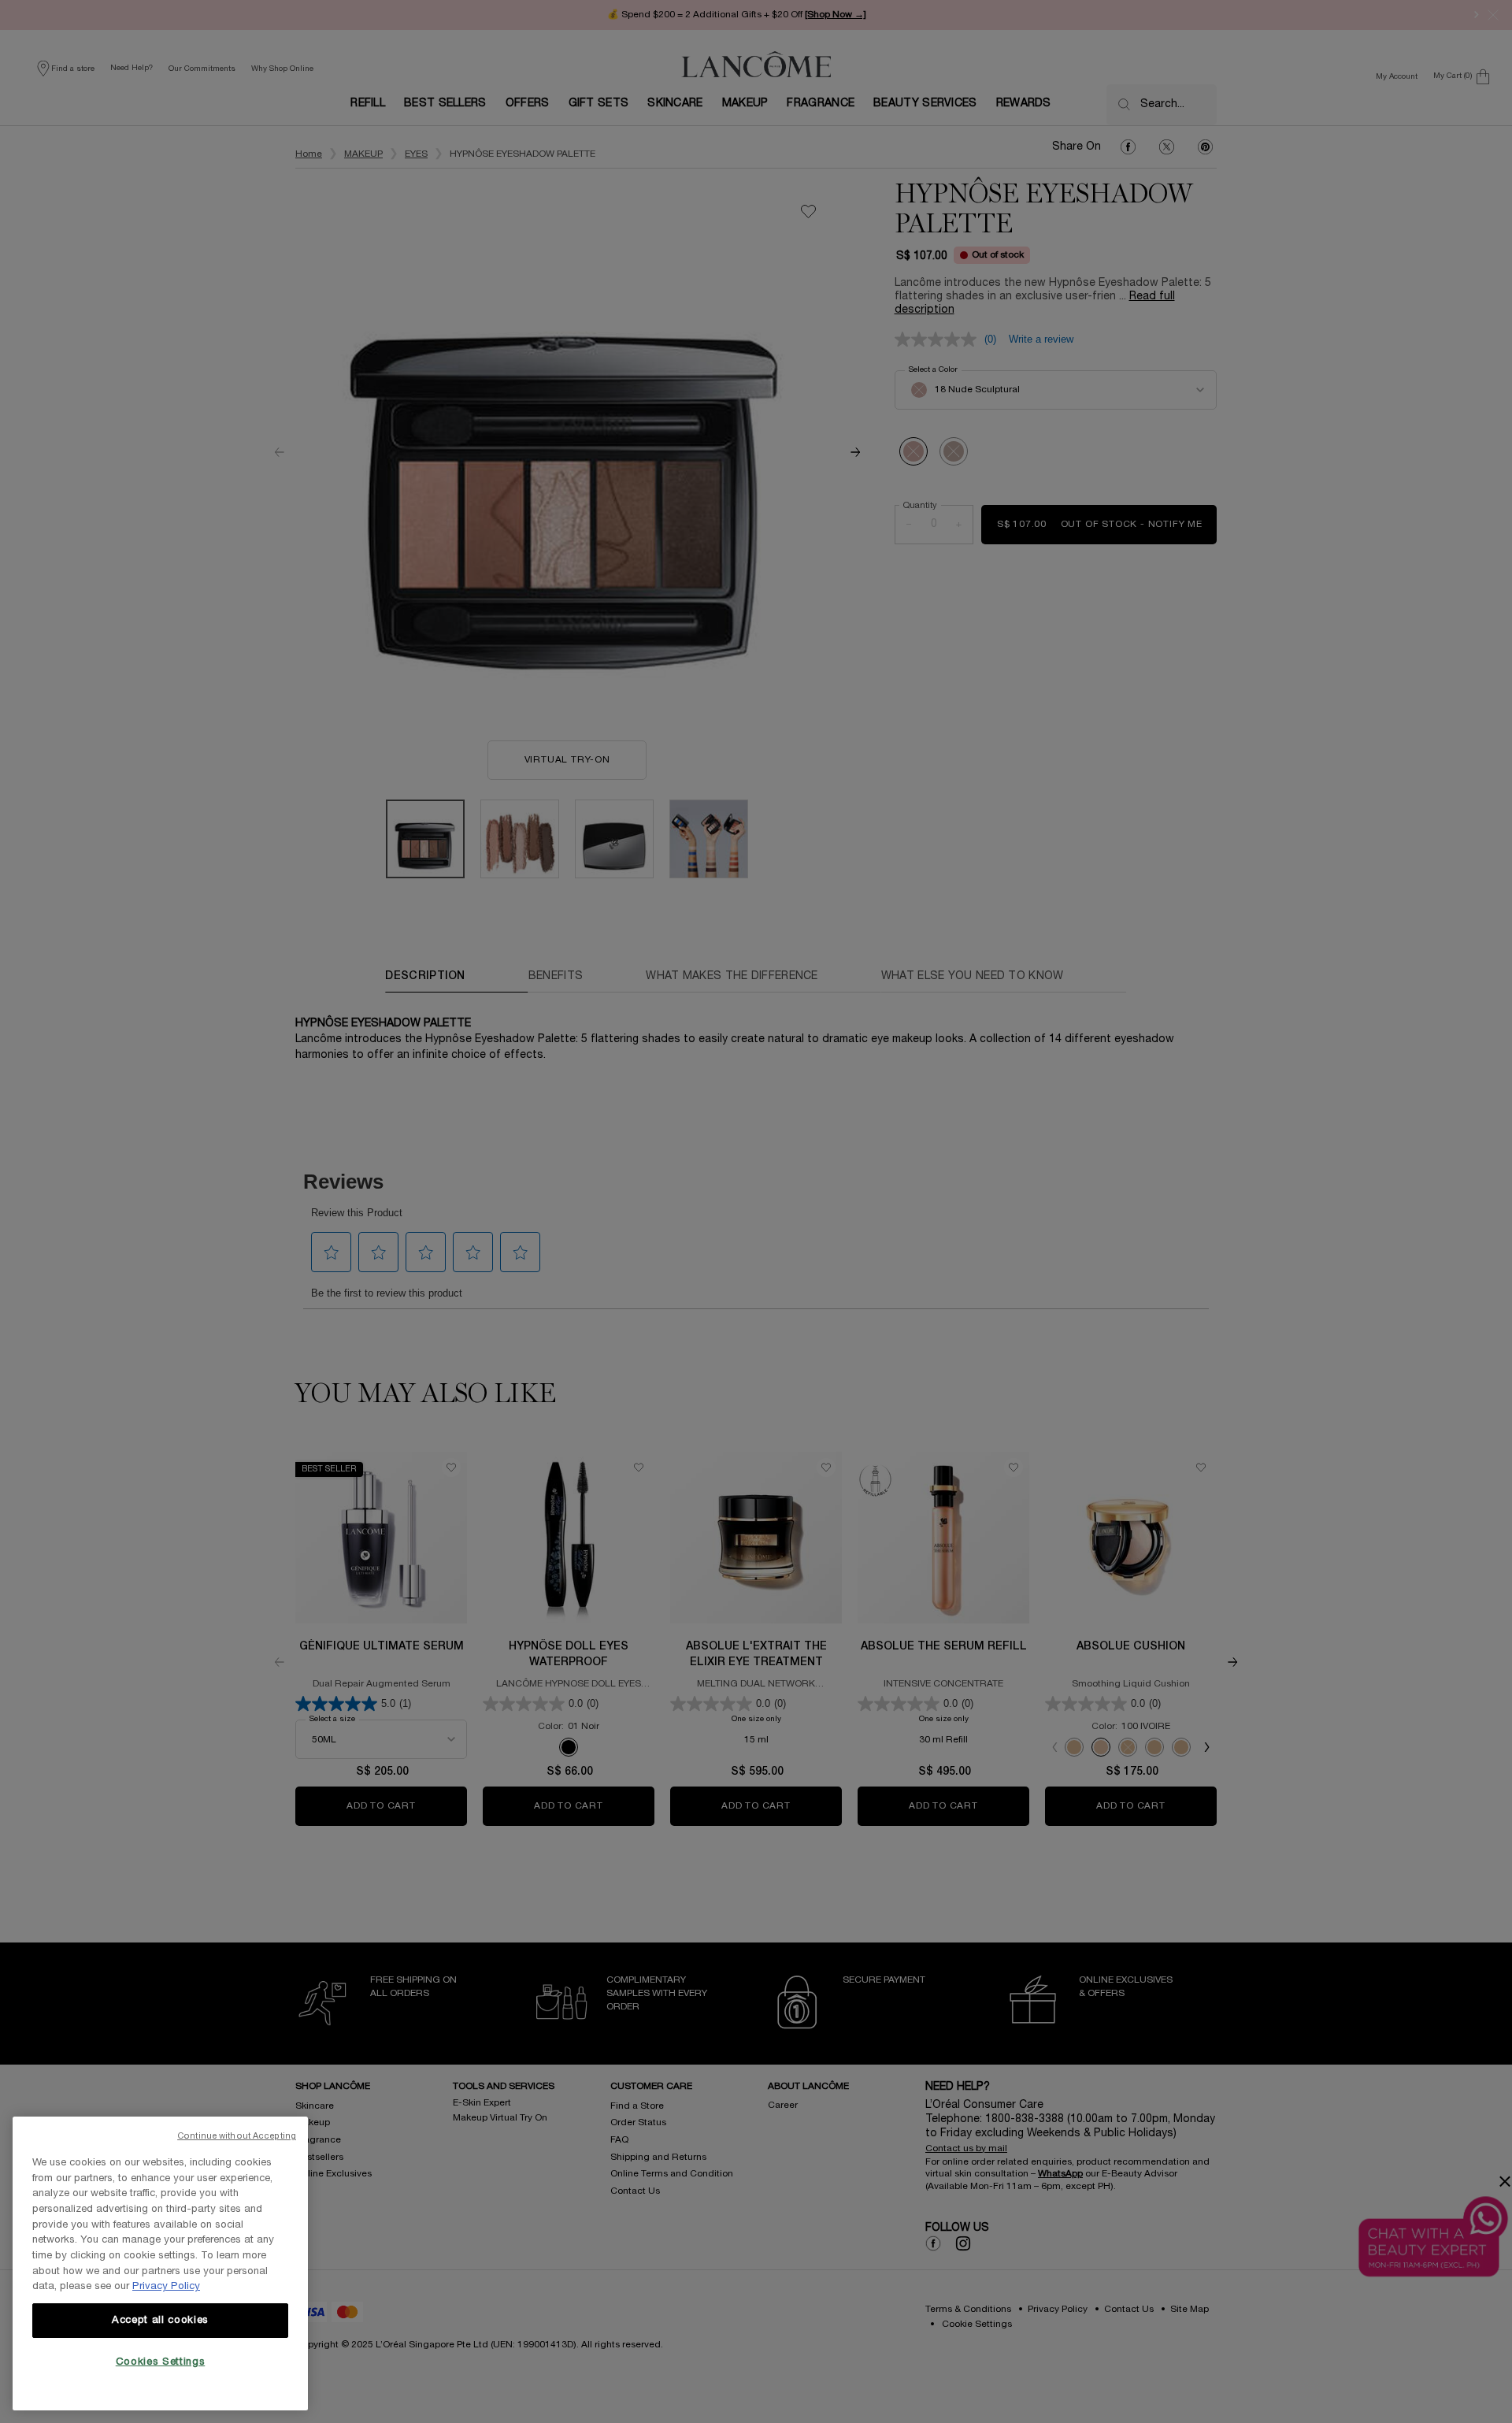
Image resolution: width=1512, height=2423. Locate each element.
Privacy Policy (166, 2287)
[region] (160, 2263)
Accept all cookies (160, 2321)
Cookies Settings (161, 2362)
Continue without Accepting (237, 2136)
